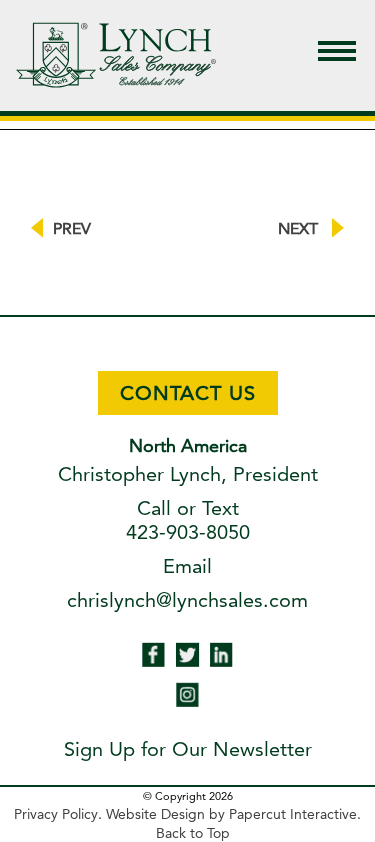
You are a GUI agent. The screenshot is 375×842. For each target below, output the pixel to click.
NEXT (300, 228)
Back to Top (193, 833)
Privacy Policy (56, 814)
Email (187, 566)
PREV (72, 228)
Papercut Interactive (293, 814)
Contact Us (188, 393)
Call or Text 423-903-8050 (188, 520)
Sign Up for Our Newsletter (188, 749)
